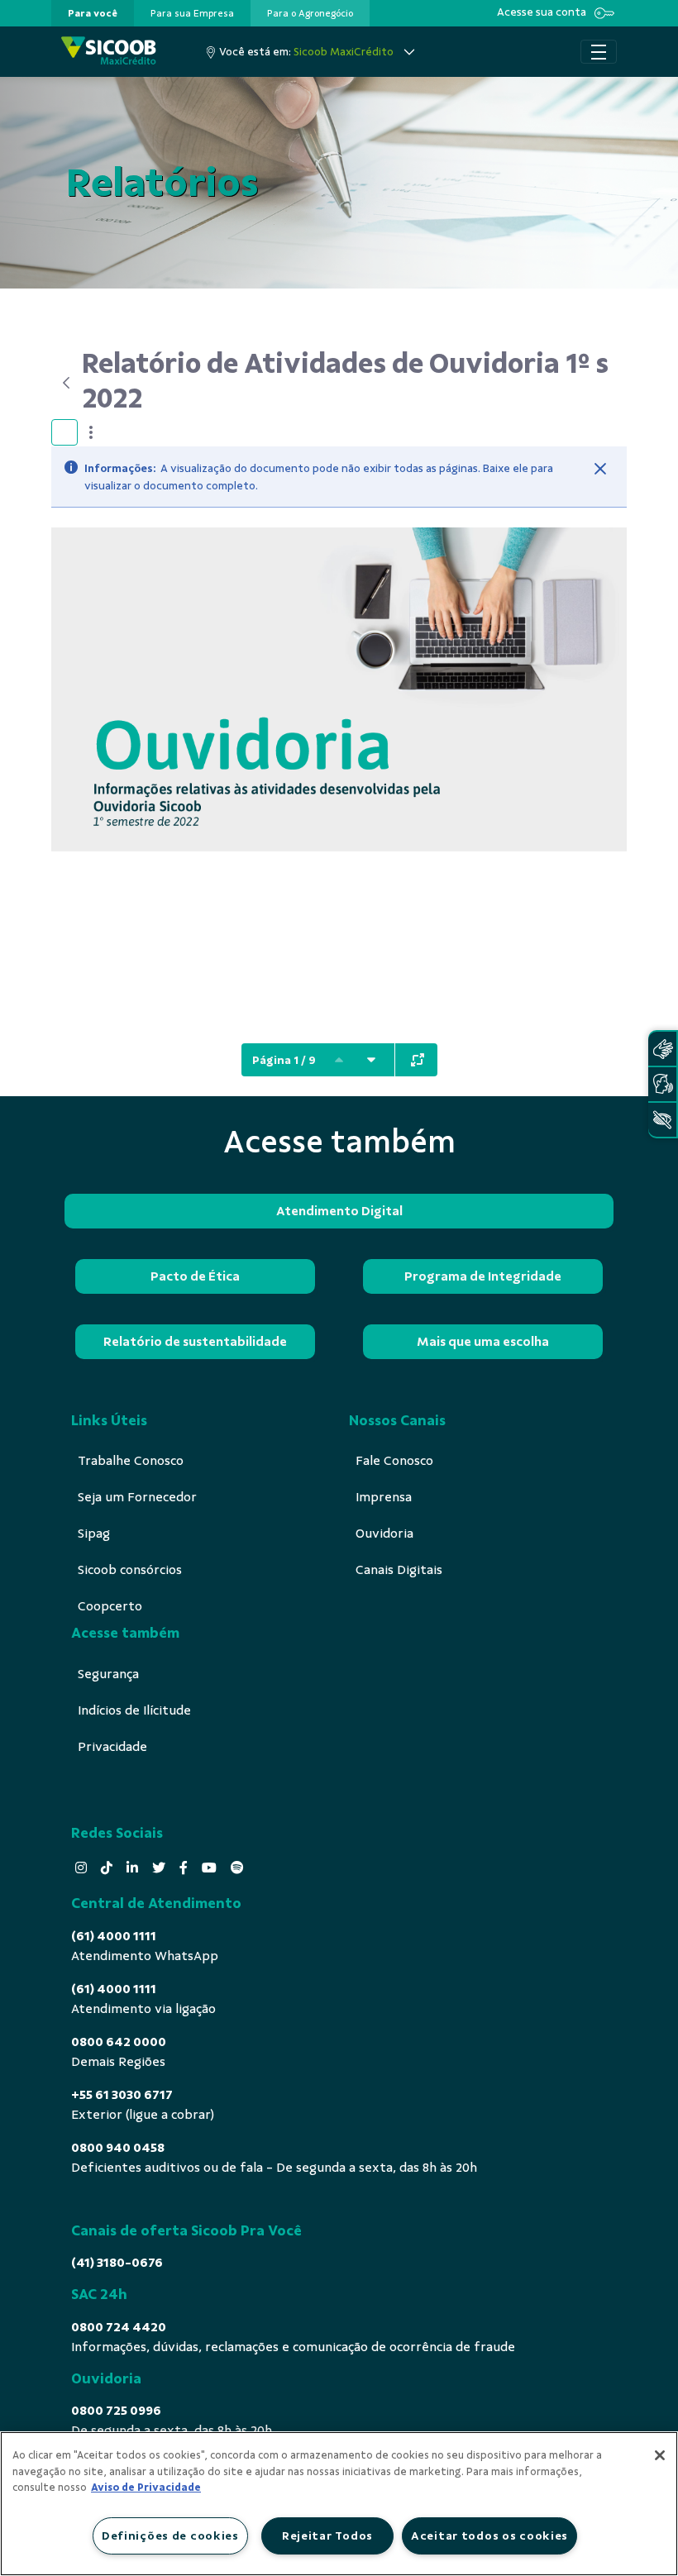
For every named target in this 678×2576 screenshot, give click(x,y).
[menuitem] (93, 13)
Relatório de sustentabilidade (195, 1342)
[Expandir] (418, 1060)
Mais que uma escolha (483, 1342)
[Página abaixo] (371, 1060)
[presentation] (93, 13)
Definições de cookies (170, 2535)
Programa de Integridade (483, 1276)
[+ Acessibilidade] (662, 1120)
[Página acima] (339, 1060)
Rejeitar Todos (327, 2535)
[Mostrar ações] (91, 432)
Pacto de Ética (195, 1276)
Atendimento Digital (339, 1211)
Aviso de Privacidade (146, 2488)
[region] (339, 2504)
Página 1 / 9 (284, 1060)
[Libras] (662, 1049)
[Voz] (662, 1084)
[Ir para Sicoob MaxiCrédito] (109, 52)
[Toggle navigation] (599, 52)
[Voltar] (67, 383)
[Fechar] (600, 469)
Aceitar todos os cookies (489, 2535)
